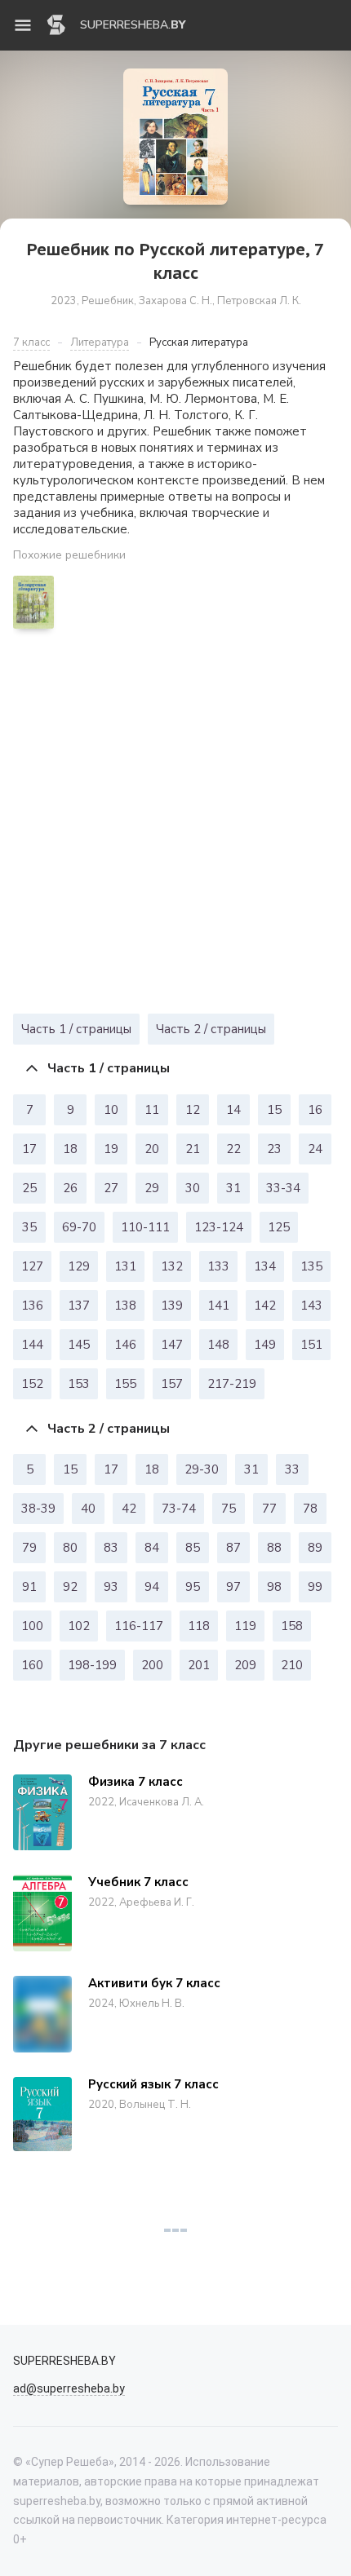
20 (152, 1149)
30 (193, 1188)
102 (79, 1626)
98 (274, 1587)
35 (29, 1227)
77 (269, 1509)
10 (111, 1110)
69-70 (79, 1227)
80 (70, 1548)
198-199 (92, 1665)
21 (193, 1149)
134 (265, 1266)
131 (125, 1266)
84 (152, 1548)
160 (32, 1665)
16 (315, 1110)
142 (265, 1306)
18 (70, 1149)
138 (125, 1306)
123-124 (219, 1227)
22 (233, 1149)
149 (265, 1345)
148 (218, 1345)
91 (29, 1587)
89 (315, 1548)
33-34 (283, 1188)
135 (311, 1266)
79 (29, 1548)
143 (311, 1306)
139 (172, 1306)
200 (152, 1665)
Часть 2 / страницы (211, 1029)
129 (79, 1266)
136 (32, 1306)
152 (32, 1384)
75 (229, 1509)
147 (172, 1345)
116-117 (139, 1626)
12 (193, 1110)
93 (111, 1587)
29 (152, 1188)
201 (199, 1665)
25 (29, 1188)
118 (199, 1626)
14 (233, 1110)
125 (279, 1227)
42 (129, 1509)
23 (274, 1149)
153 (79, 1384)
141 (218, 1306)
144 (32, 1345)
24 (315, 1149)
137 (79, 1306)
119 (245, 1626)
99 (315, 1587)
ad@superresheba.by (69, 2388)
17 (29, 1149)
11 (152, 1110)
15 (274, 1110)
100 (32, 1626)
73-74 (179, 1509)
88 (274, 1548)
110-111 (145, 1227)
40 (88, 1509)
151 (311, 1345)
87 (233, 1548)
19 (111, 1149)
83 (111, 1548)
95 (193, 1587)
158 (292, 1626)
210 (292, 1665)
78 (310, 1509)
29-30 (202, 1469)
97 (233, 1587)
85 (193, 1548)
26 (70, 1188)
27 (111, 1188)
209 (245, 1665)
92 (70, 1587)
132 (172, 1266)
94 (152, 1587)
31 (233, 1188)
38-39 (38, 1509)
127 (32, 1266)
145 (79, 1345)
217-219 (232, 1384)
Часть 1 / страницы (76, 1029)
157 (172, 1384)
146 (125, 1345)
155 (125, 1384)
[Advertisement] (175, 825)
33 (292, 1469)
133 (218, 1266)
